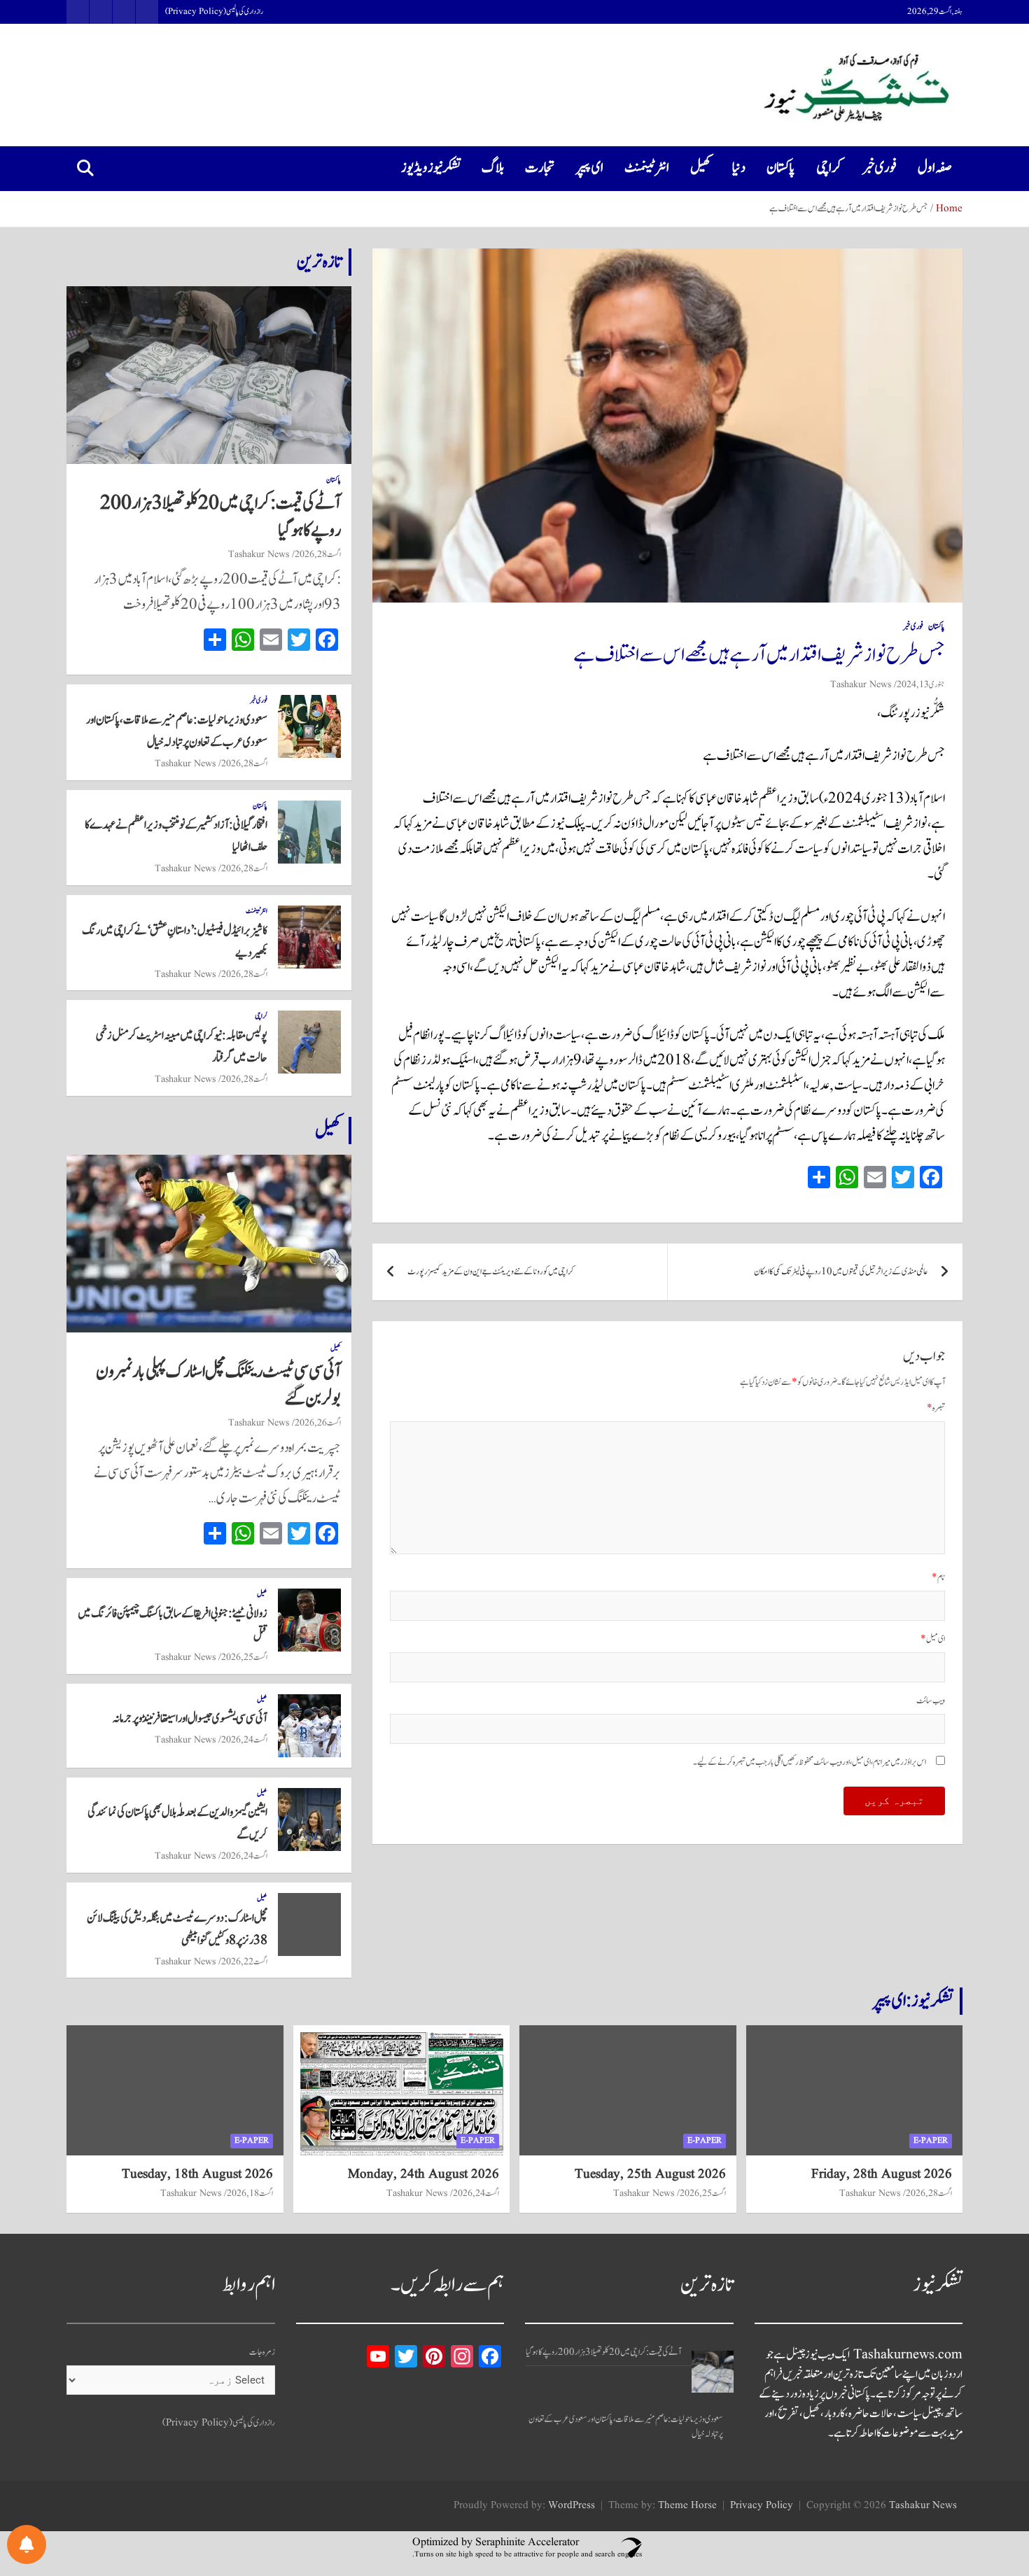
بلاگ (493, 168)
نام (938, 1578)
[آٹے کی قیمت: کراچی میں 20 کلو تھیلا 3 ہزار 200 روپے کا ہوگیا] (713, 2372)
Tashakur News (861, 684)
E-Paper (931, 2140)
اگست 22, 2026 (244, 1962)
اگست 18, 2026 (250, 2193)
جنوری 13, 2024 (921, 684)
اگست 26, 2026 (318, 1423)
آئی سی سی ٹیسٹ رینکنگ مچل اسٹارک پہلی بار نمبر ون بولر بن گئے (218, 1385)
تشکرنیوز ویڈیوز (431, 168)
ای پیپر (590, 168)
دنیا (739, 168)
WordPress (572, 2506)
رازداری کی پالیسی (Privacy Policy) (214, 12)
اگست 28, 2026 (318, 554)
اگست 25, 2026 (244, 1657)
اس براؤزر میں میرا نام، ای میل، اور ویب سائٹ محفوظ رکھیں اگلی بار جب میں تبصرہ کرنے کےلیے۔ (810, 1762)
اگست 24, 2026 (244, 1740)
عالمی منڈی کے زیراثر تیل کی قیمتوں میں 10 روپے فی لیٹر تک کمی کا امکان (841, 1272)
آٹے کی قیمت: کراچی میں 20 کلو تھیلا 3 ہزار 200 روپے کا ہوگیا (220, 517)
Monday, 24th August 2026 (423, 2174)
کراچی (829, 168)
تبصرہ (936, 1408)
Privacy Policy (762, 2506)
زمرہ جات (262, 2352)
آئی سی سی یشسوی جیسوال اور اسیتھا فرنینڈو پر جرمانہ (190, 1719)
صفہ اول (935, 168)
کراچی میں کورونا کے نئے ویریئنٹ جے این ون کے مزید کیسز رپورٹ (491, 1272)
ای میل (933, 1639)
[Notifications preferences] (27, 2545)
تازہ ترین (319, 262)
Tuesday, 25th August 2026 (650, 2174)
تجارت (540, 168)
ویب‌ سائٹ (931, 1701)
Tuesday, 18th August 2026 (197, 2174)
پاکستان (781, 168)
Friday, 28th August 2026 (882, 2174)
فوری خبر (880, 168)
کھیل (701, 168)
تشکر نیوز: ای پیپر (913, 2001)
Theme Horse (687, 2506)
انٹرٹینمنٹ (647, 168)
